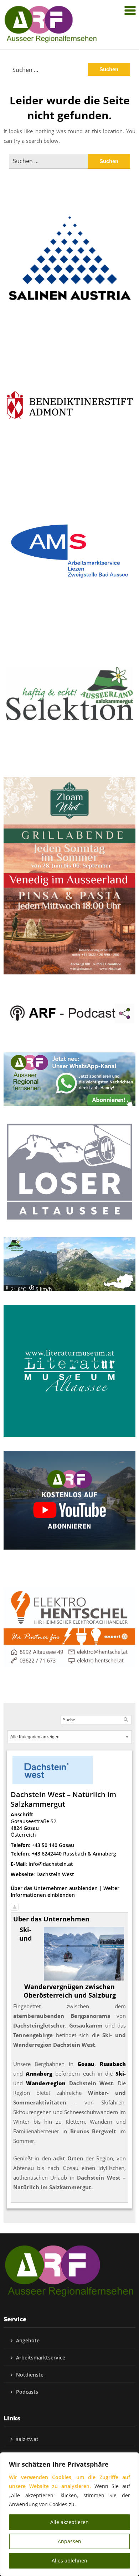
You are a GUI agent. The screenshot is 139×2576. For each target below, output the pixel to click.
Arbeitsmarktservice (41, 2358)
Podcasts (27, 2392)
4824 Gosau (25, 1828)
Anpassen (69, 2541)
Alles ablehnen (69, 2561)
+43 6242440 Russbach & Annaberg (74, 1854)
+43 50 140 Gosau (53, 1845)
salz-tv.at (27, 2439)
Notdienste (30, 2375)
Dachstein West (55, 1874)
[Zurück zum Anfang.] (15, 1905)
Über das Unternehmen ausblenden (54, 1888)
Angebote (28, 2340)
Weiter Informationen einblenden (65, 1891)
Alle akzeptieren (69, 2522)
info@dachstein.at (51, 1864)
